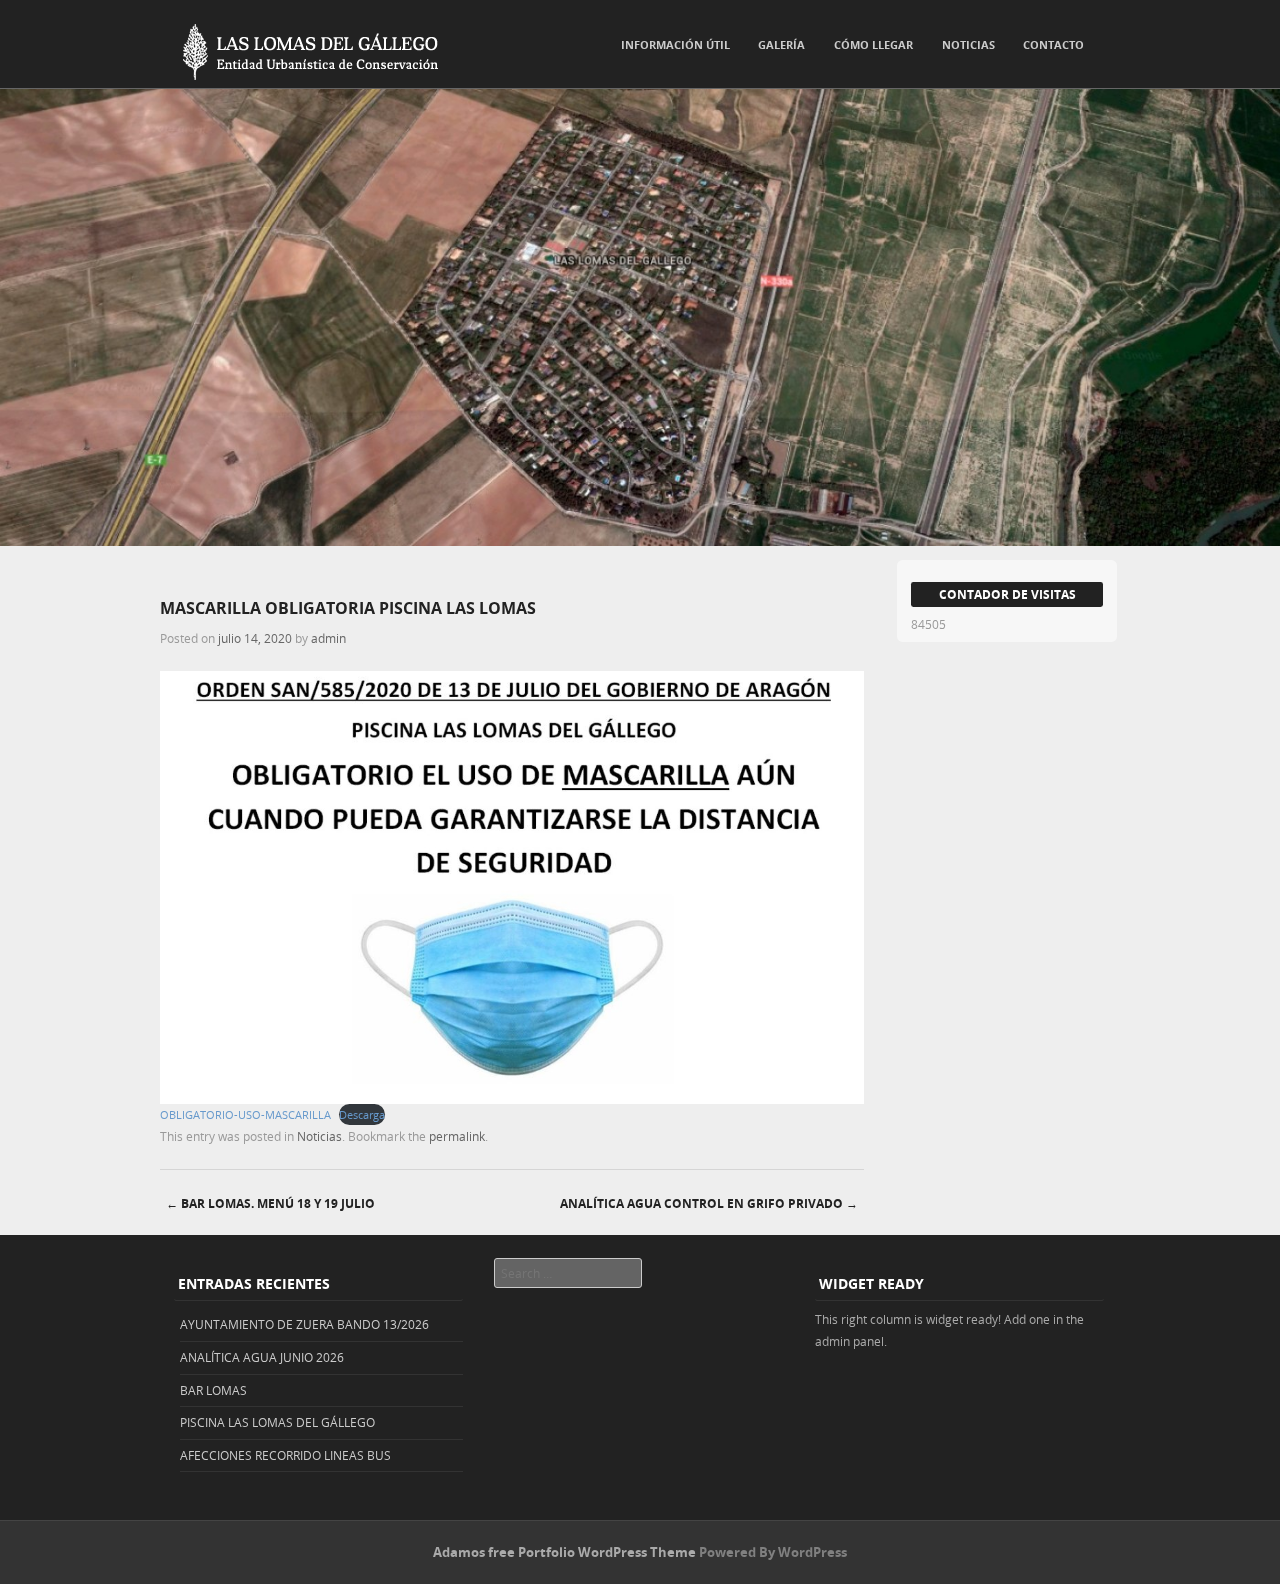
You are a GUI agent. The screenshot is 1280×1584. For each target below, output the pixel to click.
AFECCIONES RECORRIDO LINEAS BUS (285, 1455)
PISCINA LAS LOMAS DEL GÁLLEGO (277, 1422)
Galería (781, 44)
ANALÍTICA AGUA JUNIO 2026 (262, 1357)
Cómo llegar (873, 44)
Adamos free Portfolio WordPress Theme (564, 1552)
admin (328, 638)
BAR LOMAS (213, 1390)
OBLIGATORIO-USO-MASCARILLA (245, 1114)
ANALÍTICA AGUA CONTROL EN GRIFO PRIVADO (709, 1203)
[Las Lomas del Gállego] (300, 48)
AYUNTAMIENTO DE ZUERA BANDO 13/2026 (304, 1324)
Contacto (1053, 44)
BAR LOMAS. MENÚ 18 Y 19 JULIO (270, 1203)
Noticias (968, 44)
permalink (457, 1136)
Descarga (362, 1114)
